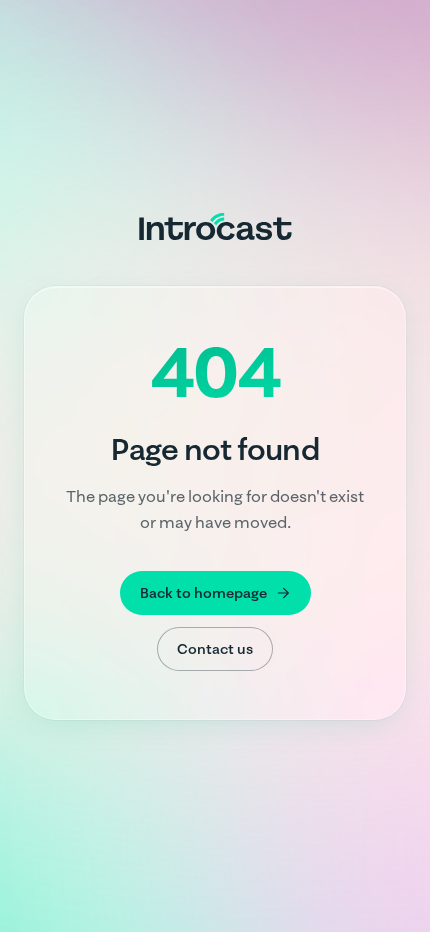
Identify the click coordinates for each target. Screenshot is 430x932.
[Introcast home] (215, 226)
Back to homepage (203, 593)
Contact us (215, 649)
